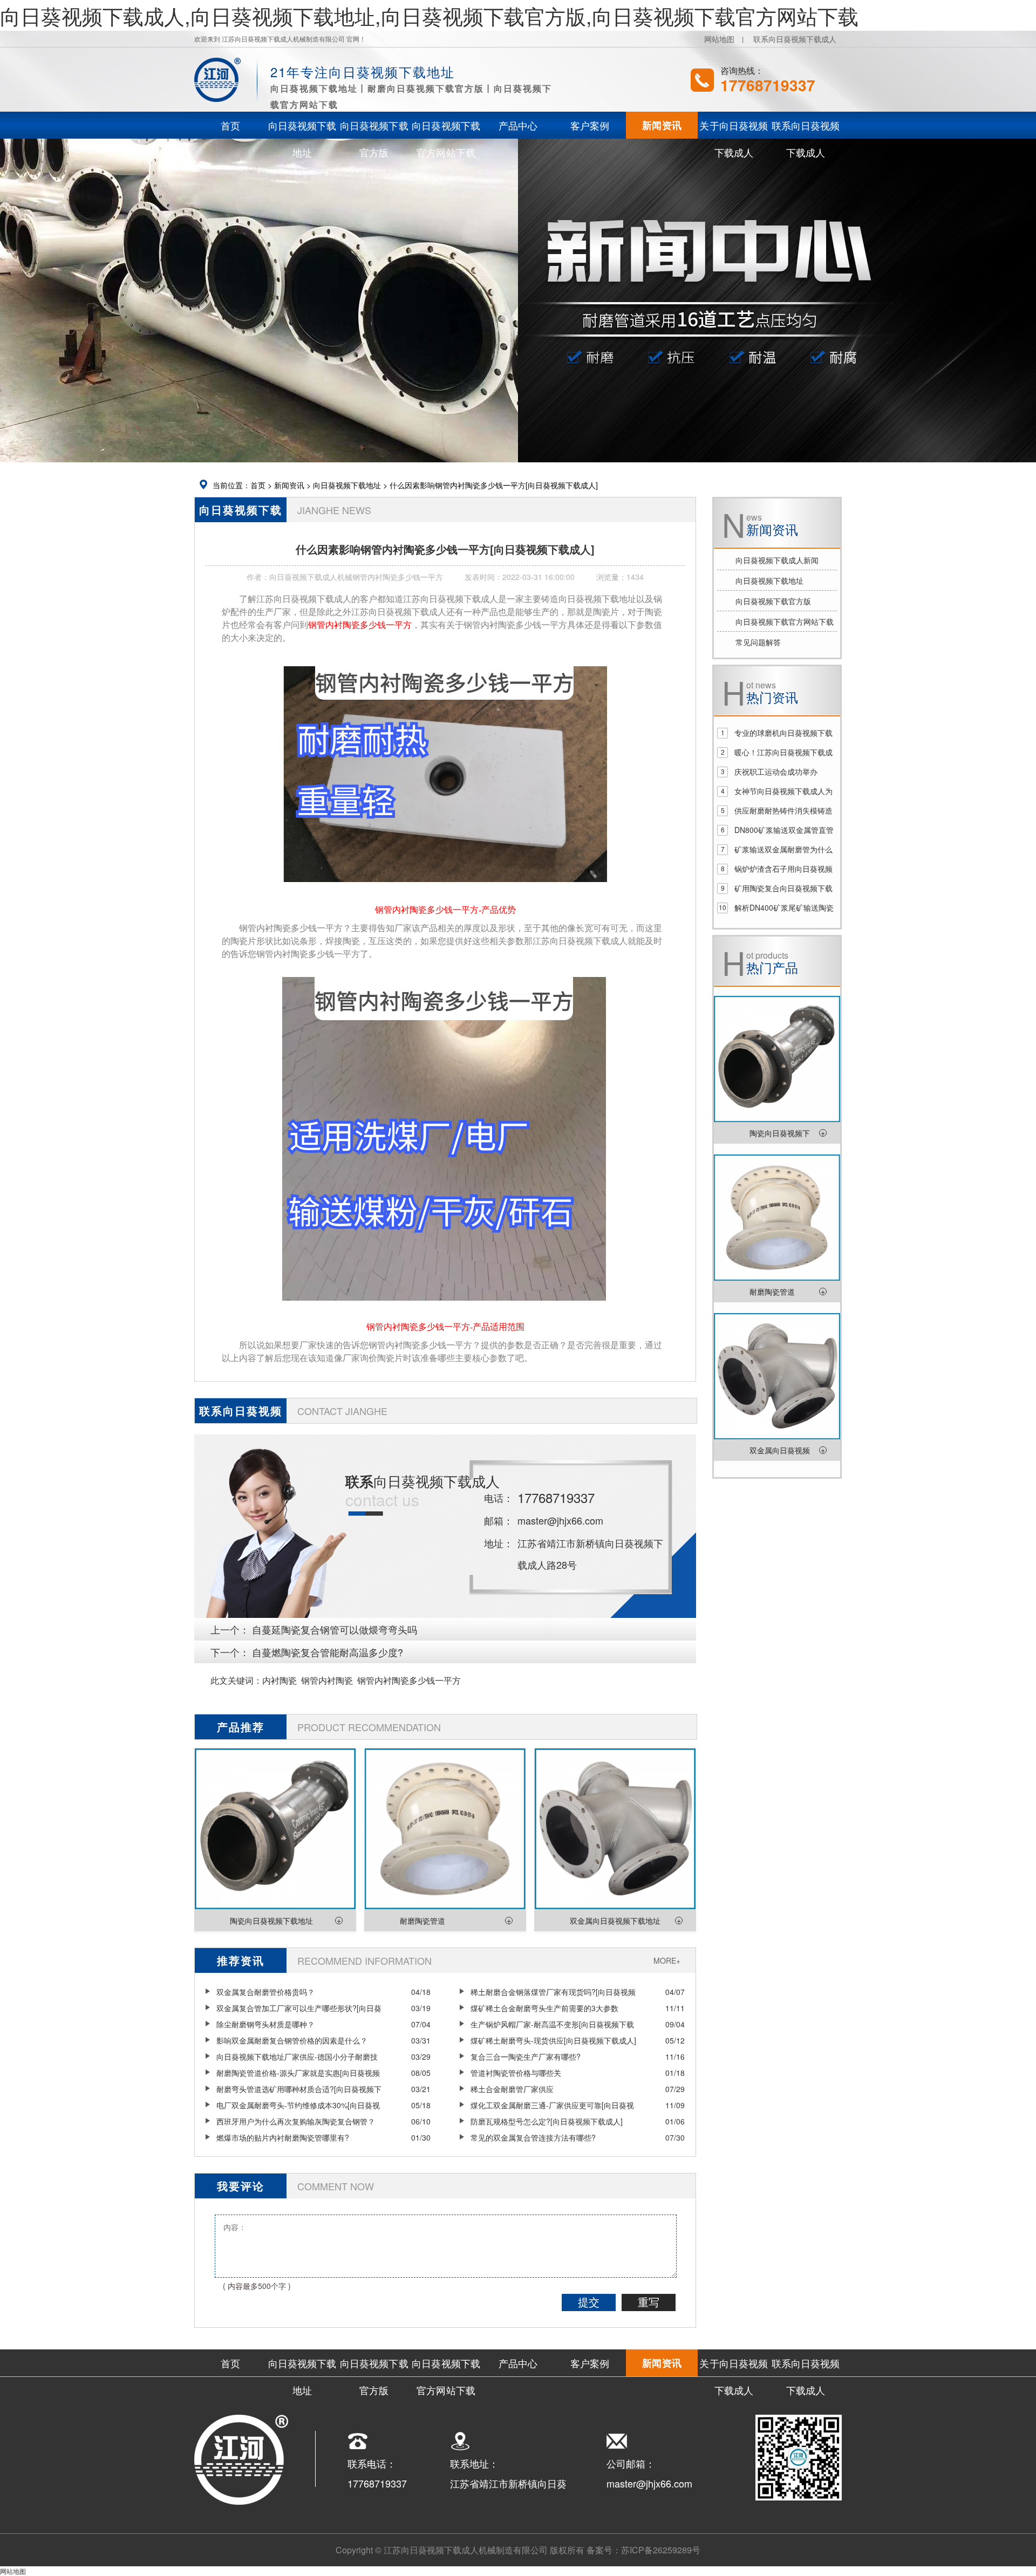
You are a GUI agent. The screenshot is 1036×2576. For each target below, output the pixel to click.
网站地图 (719, 39)
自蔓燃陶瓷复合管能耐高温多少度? (328, 1652)
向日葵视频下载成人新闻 (777, 560)
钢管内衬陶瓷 (327, 1680)
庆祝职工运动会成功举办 (776, 771)
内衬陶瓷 (280, 1680)
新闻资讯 (289, 485)
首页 (258, 485)
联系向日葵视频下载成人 (795, 39)
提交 (589, 2302)
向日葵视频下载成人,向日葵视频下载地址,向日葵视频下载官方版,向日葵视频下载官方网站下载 (429, 15)
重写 (649, 2302)
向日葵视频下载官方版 (773, 601)
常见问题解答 (758, 642)
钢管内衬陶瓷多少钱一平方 (409, 1680)
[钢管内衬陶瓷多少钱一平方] (445, 889)
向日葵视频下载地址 (347, 485)
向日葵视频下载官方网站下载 (785, 621)
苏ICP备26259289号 (661, 2550)
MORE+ (667, 1960)
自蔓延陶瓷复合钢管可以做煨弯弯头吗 (335, 1629)
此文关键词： (236, 1680)
